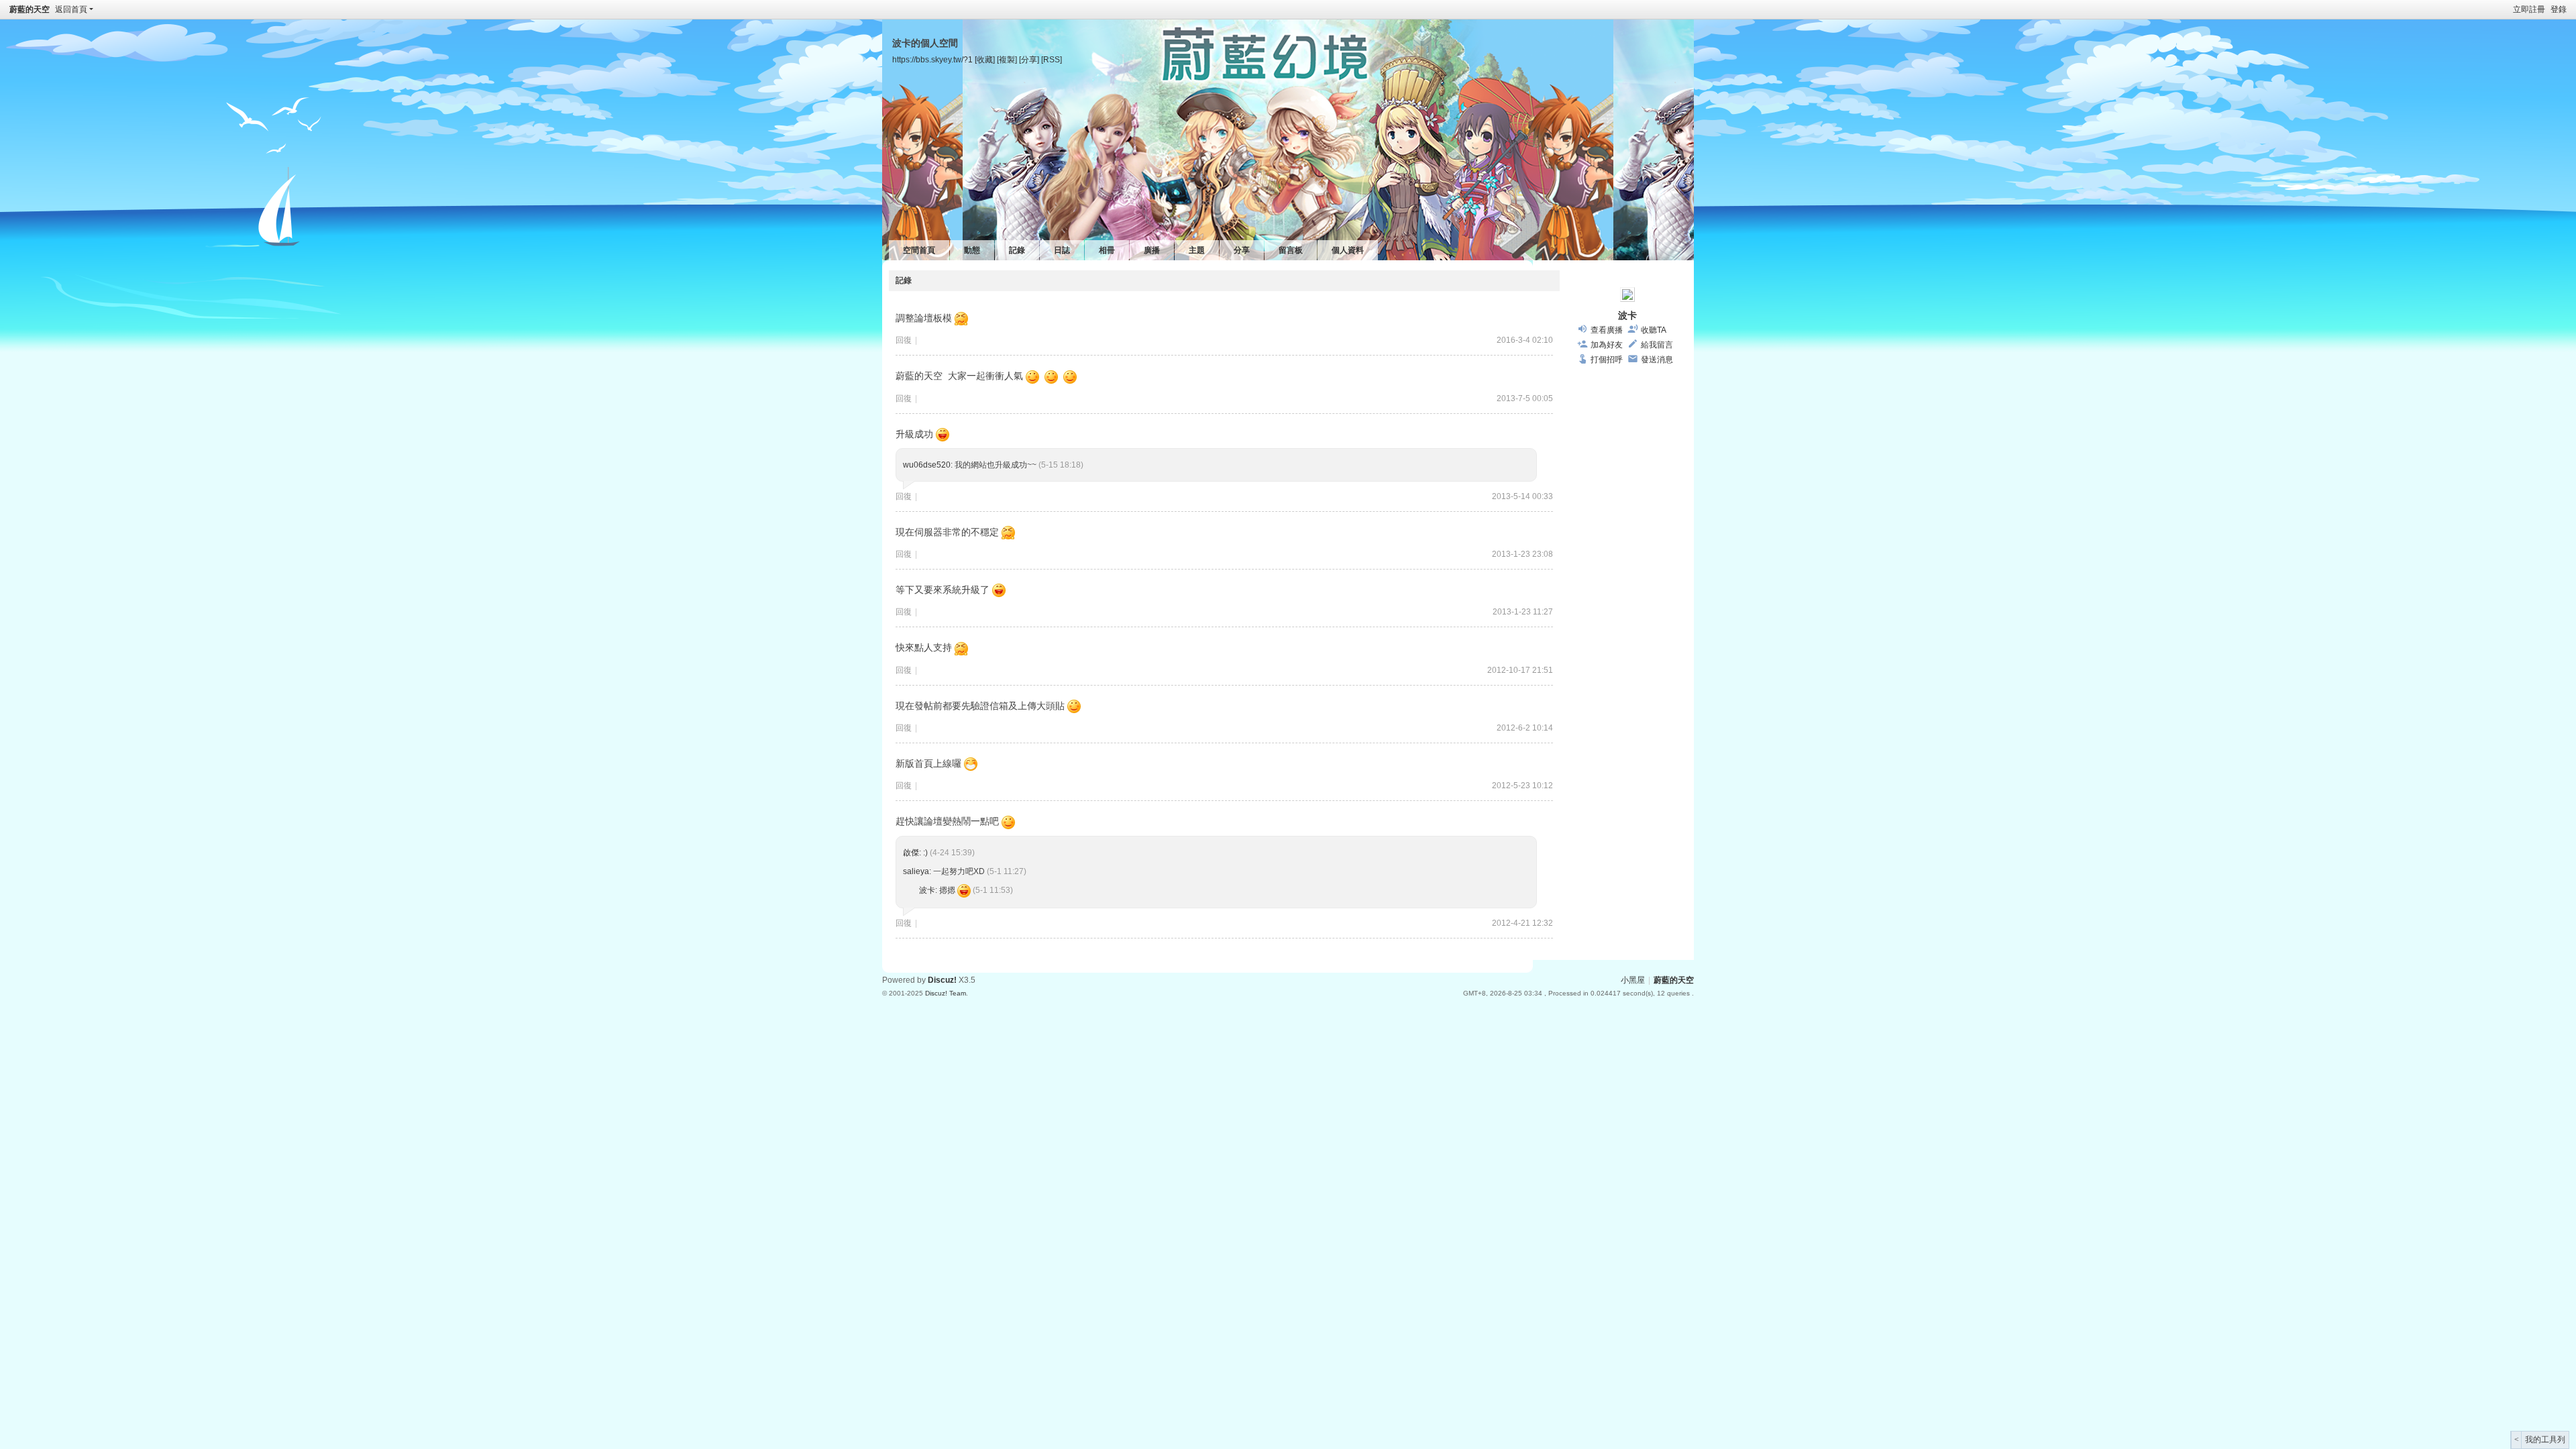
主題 (1197, 250)
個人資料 (1348, 250)
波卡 (927, 890)
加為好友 (1607, 345)
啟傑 (911, 853)
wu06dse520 (927, 465)
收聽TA (1654, 330)
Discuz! (942, 980)
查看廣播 (1607, 330)
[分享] (1029, 59)
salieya (916, 871)
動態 (972, 250)
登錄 (2559, 9)
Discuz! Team (946, 993)
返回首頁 (71, 9)
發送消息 (1657, 360)
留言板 (1291, 250)
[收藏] (985, 59)
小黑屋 (1633, 980)
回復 (904, 340)
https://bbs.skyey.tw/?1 (932, 59)
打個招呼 (1607, 360)
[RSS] (1052, 59)
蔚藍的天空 (30, 9)
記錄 (1017, 250)
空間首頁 (919, 250)
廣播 (1152, 250)
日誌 (1062, 250)
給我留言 (1657, 345)
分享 (1242, 250)
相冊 (1107, 250)
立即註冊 (2529, 9)
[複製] (1007, 59)
